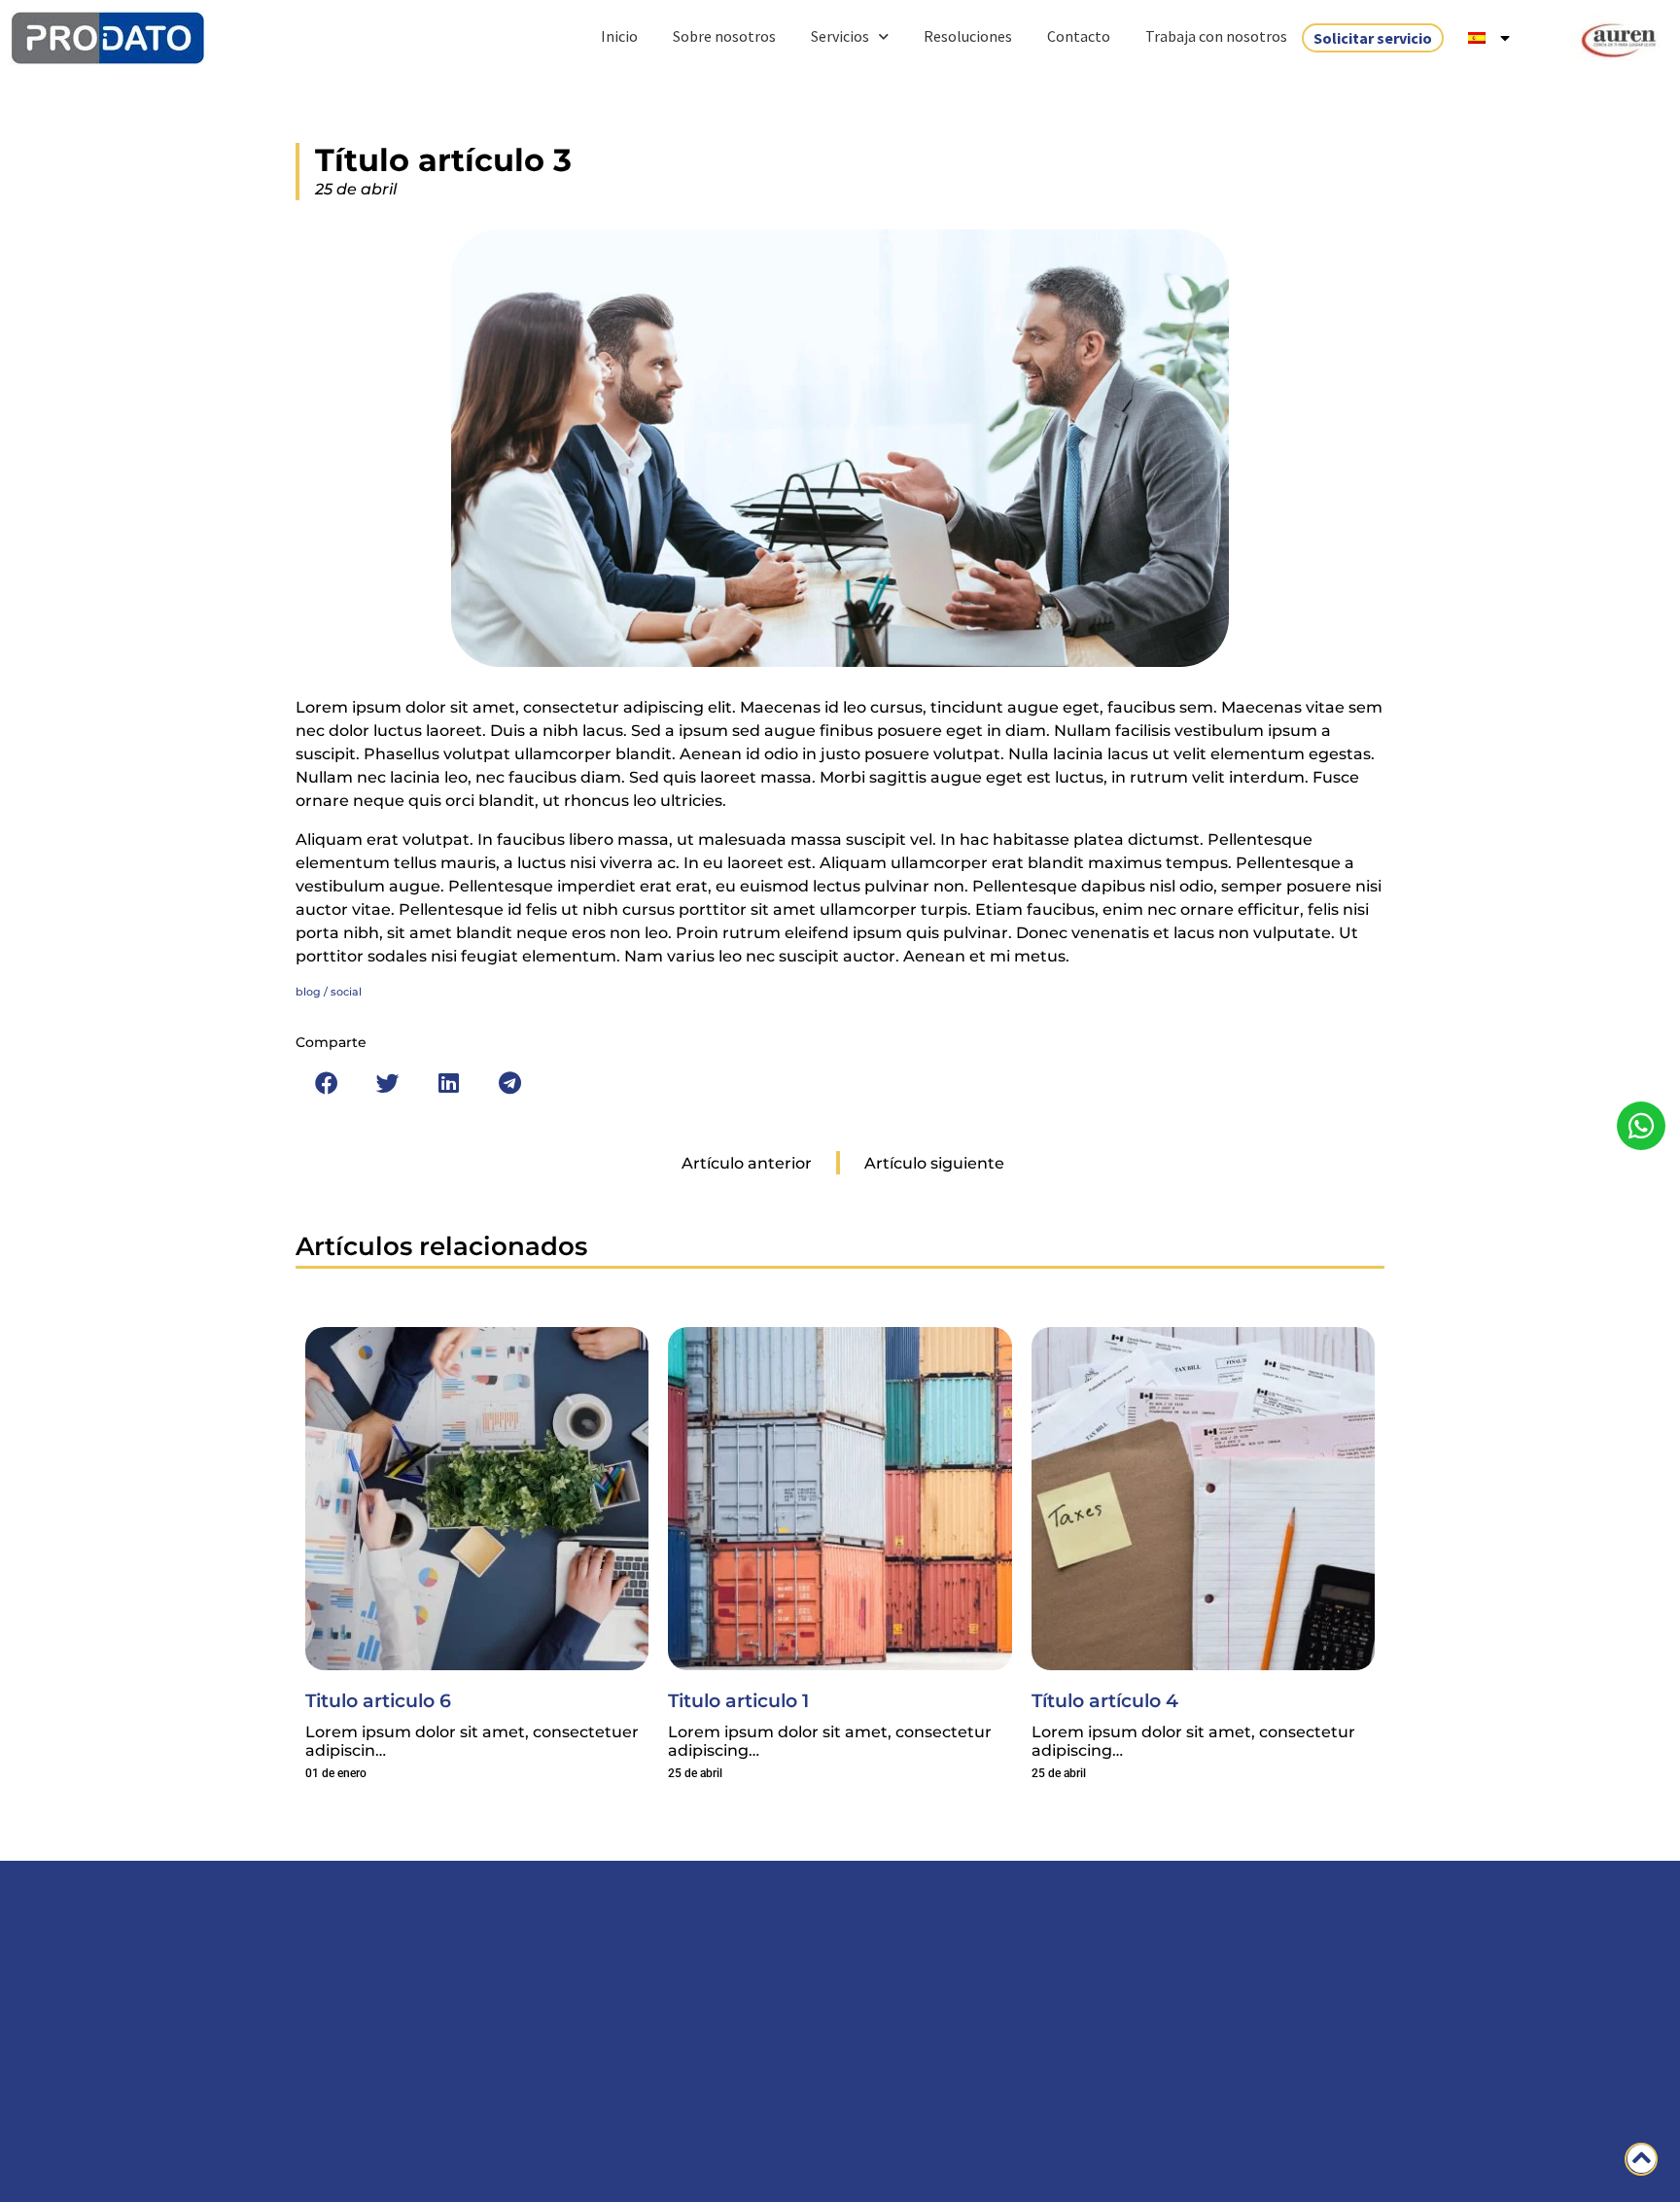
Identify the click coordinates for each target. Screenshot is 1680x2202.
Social (346, 992)
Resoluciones (968, 36)
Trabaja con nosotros (1216, 36)
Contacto (1079, 36)
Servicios (840, 36)
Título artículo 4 (1105, 1700)
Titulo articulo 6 (378, 1700)
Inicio (619, 36)
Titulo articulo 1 (738, 1700)
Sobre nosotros (724, 36)
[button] (326, 1084)
